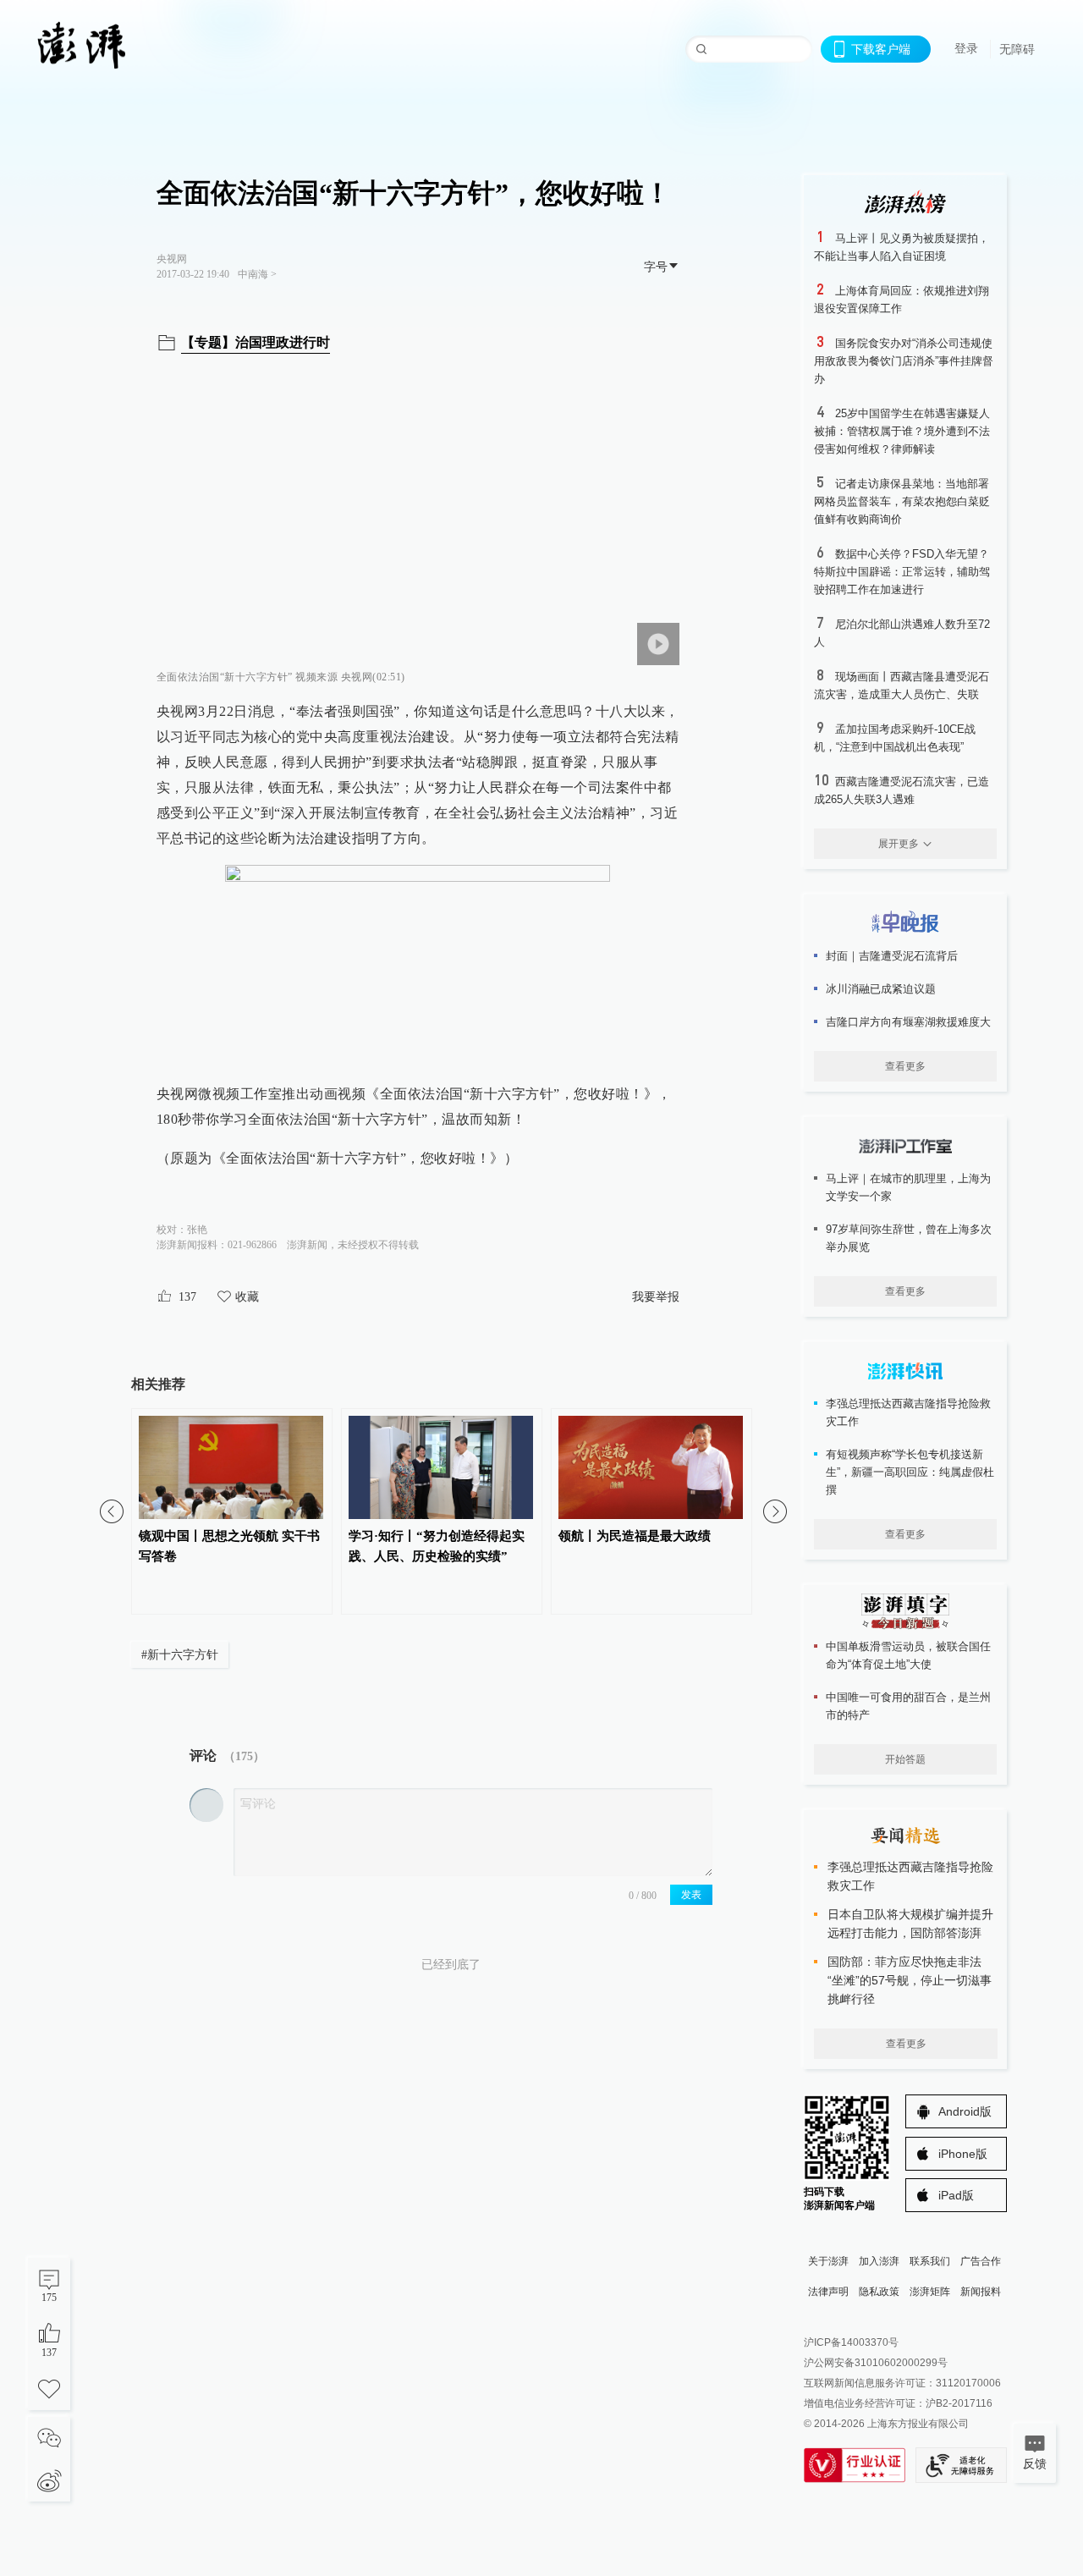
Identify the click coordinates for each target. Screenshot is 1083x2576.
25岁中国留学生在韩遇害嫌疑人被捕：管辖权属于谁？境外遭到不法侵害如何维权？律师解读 (902, 431)
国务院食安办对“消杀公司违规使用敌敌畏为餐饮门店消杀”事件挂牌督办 (904, 361)
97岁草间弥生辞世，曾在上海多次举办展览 (909, 1238)
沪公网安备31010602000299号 (876, 2363)
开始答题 (905, 1759)
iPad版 (956, 2195)
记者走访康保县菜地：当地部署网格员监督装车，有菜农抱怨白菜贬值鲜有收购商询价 (902, 501)
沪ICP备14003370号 (851, 2342)
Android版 (965, 2111)
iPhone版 (963, 2154)
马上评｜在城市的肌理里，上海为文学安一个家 (908, 1187)
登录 (966, 48)
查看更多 (905, 1066)
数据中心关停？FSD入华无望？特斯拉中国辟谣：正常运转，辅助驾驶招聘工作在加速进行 (902, 572)
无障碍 (1017, 49)
